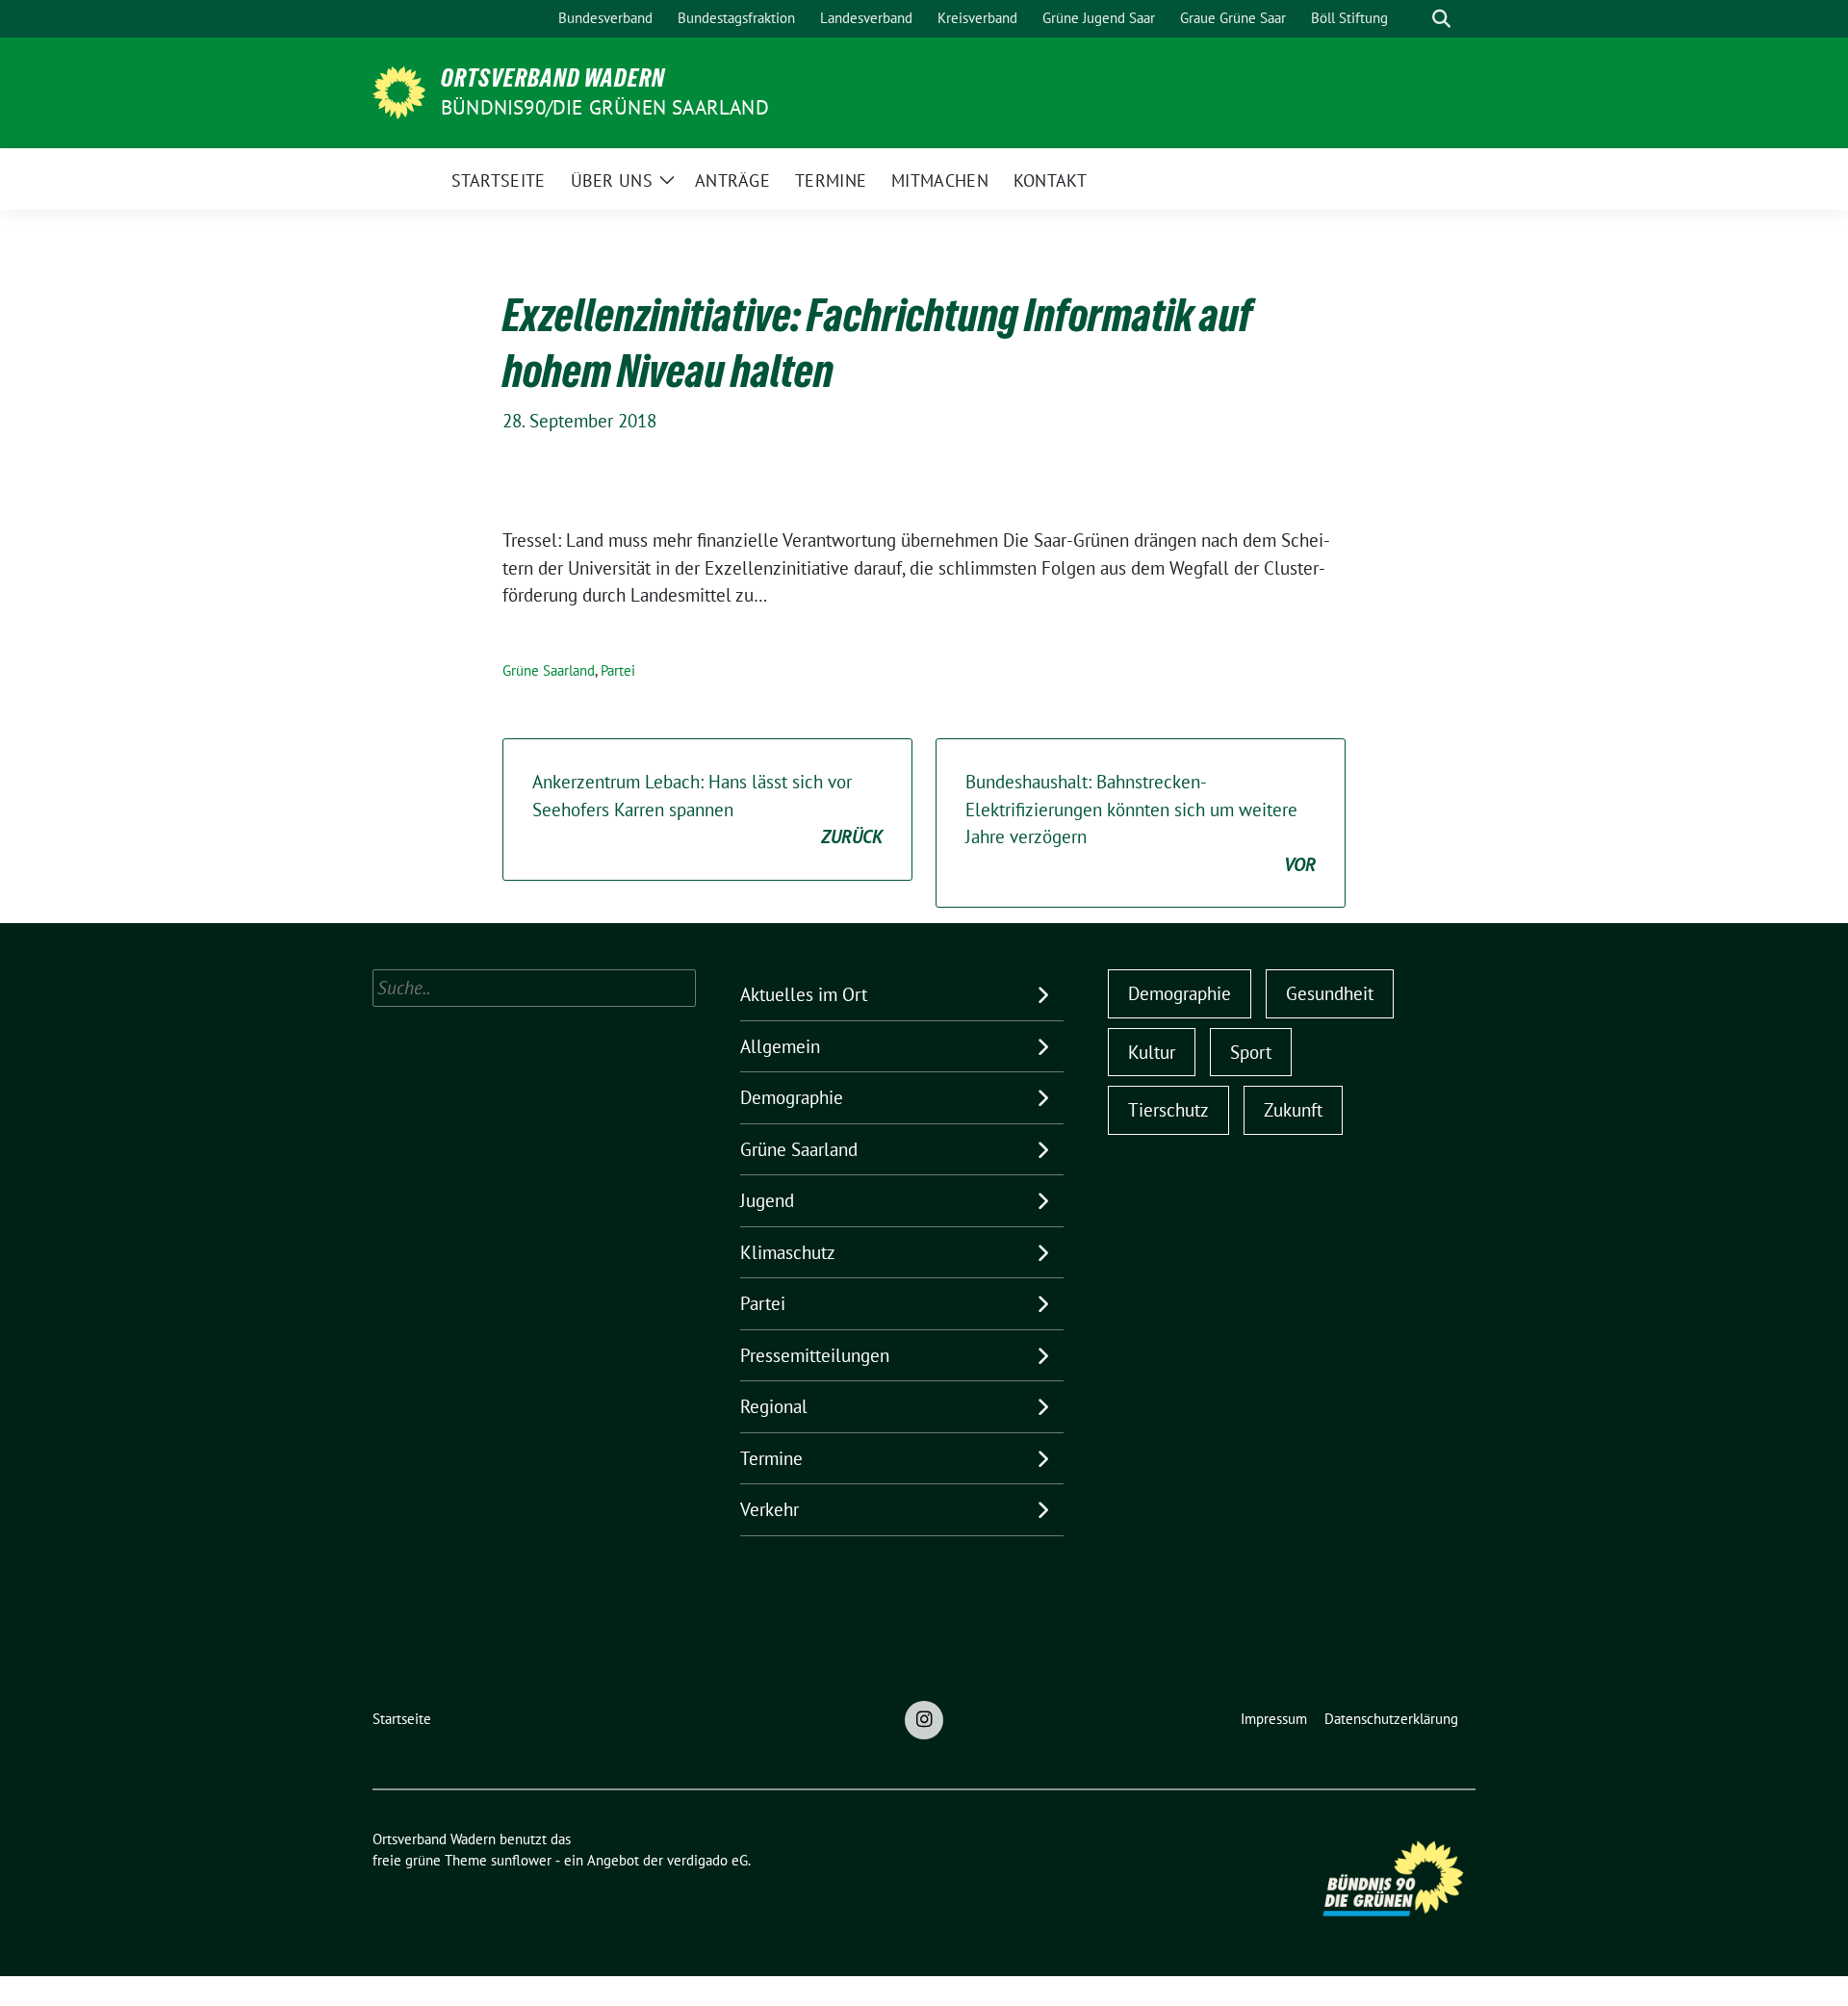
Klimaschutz (788, 1252)
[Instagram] (924, 1720)
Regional (774, 1406)
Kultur (1152, 1052)
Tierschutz (1168, 1110)
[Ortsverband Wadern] (399, 90)
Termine (771, 1458)
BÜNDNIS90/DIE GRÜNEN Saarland (605, 107)
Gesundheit (1330, 993)
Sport (1251, 1052)
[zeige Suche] (1441, 19)
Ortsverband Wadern (553, 78)
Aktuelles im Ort (804, 994)
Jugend (767, 1200)
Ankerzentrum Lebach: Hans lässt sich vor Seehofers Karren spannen (707, 809)
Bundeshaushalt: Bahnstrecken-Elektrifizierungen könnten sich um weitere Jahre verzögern (1141, 823)
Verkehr (770, 1509)
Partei (618, 670)
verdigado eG (707, 1860)
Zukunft (1293, 1110)
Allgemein (780, 1046)
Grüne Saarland (549, 670)
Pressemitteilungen (815, 1355)
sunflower (521, 1860)
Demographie (792, 1097)
